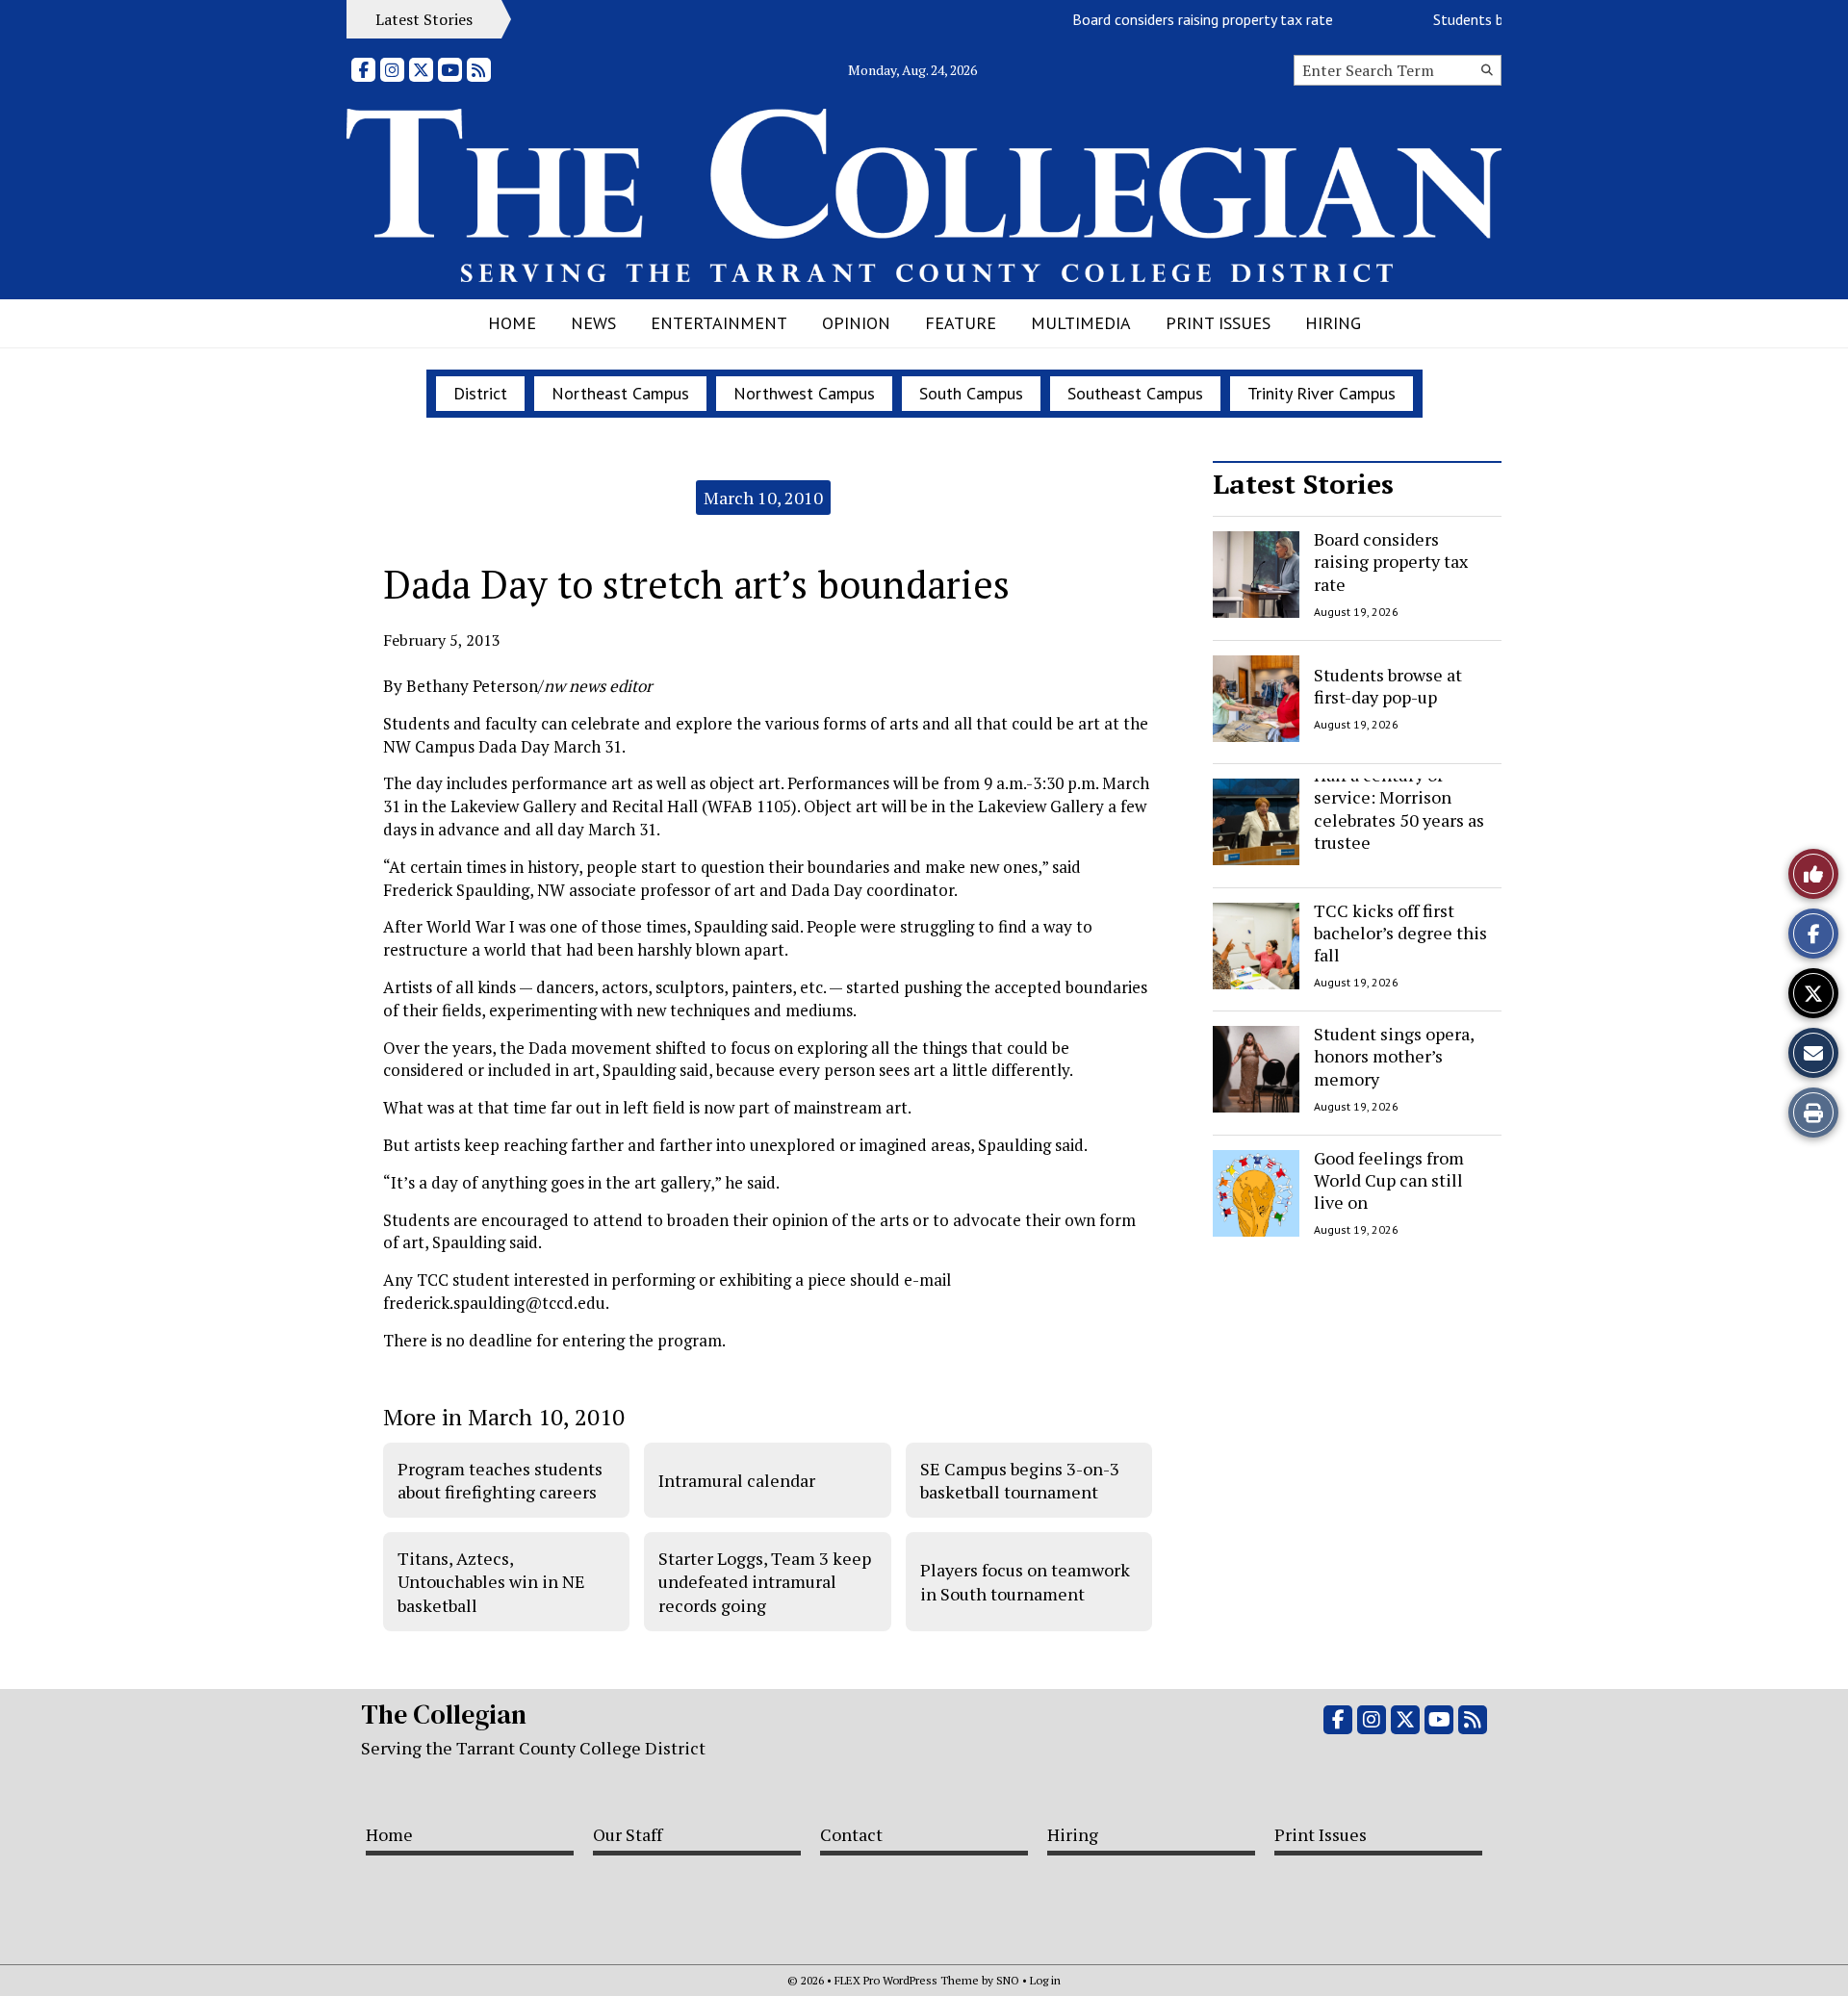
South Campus (971, 393)
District (480, 393)
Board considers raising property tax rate (1177, 19)
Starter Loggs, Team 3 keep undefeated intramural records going (765, 1582)
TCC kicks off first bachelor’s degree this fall (1400, 933)
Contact (851, 1834)
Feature (961, 323)
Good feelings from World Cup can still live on (1389, 1180)
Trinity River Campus (1322, 393)
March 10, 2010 (763, 498)
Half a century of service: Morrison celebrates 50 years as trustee (1399, 808)
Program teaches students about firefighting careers (500, 1480)
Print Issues (1218, 323)
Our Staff (628, 1834)
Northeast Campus (620, 393)
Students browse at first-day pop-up (1388, 685)
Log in (1045, 1980)
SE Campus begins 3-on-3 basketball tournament (1020, 1480)
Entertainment (719, 323)
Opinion (856, 323)
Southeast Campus (1135, 393)
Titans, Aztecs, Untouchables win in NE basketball (491, 1582)
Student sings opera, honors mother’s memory (1394, 1056)
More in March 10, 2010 (504, 1417)
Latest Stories (1303, 484)
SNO (1008, 1980)
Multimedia (1081, 323)
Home (512, 323)
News (593, 323)
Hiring (1333, 323)
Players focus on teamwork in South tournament (1025, 1581)
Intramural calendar (737, 1480)
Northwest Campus (804, 393)
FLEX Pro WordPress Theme (907, 1980)
